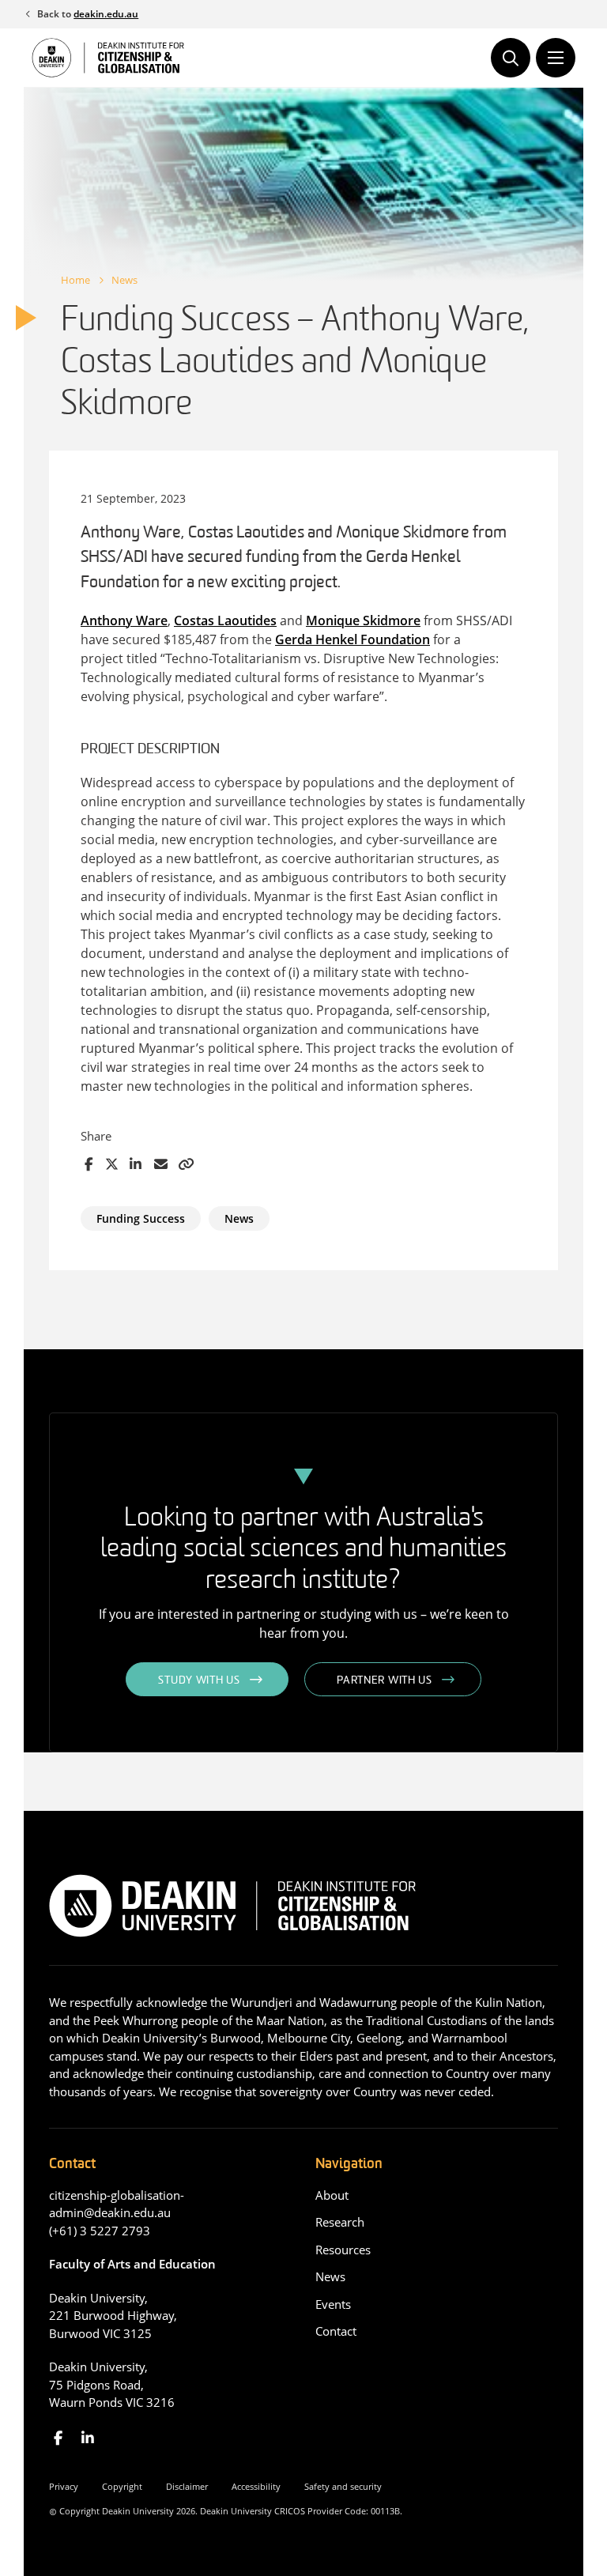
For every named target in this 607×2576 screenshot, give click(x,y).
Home (75, 280)
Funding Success (141, 1218)
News (124, 280)
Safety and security (343, 2486)
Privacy (64, 2486)
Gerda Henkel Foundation (353, 639)
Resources (343, 2250)
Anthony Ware (124, 620)
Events (333, 2304)
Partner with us (385, 1681)
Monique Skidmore (363, 620)
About (332, 2195)
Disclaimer (187, 2486)
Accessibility (256, 2486)
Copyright (122, 2486)
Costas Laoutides (225, 620)
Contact (336, 2331)
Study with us (199, 1681)
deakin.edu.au (106, 14)
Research (340, 2222)
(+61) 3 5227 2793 (100, 2231)
